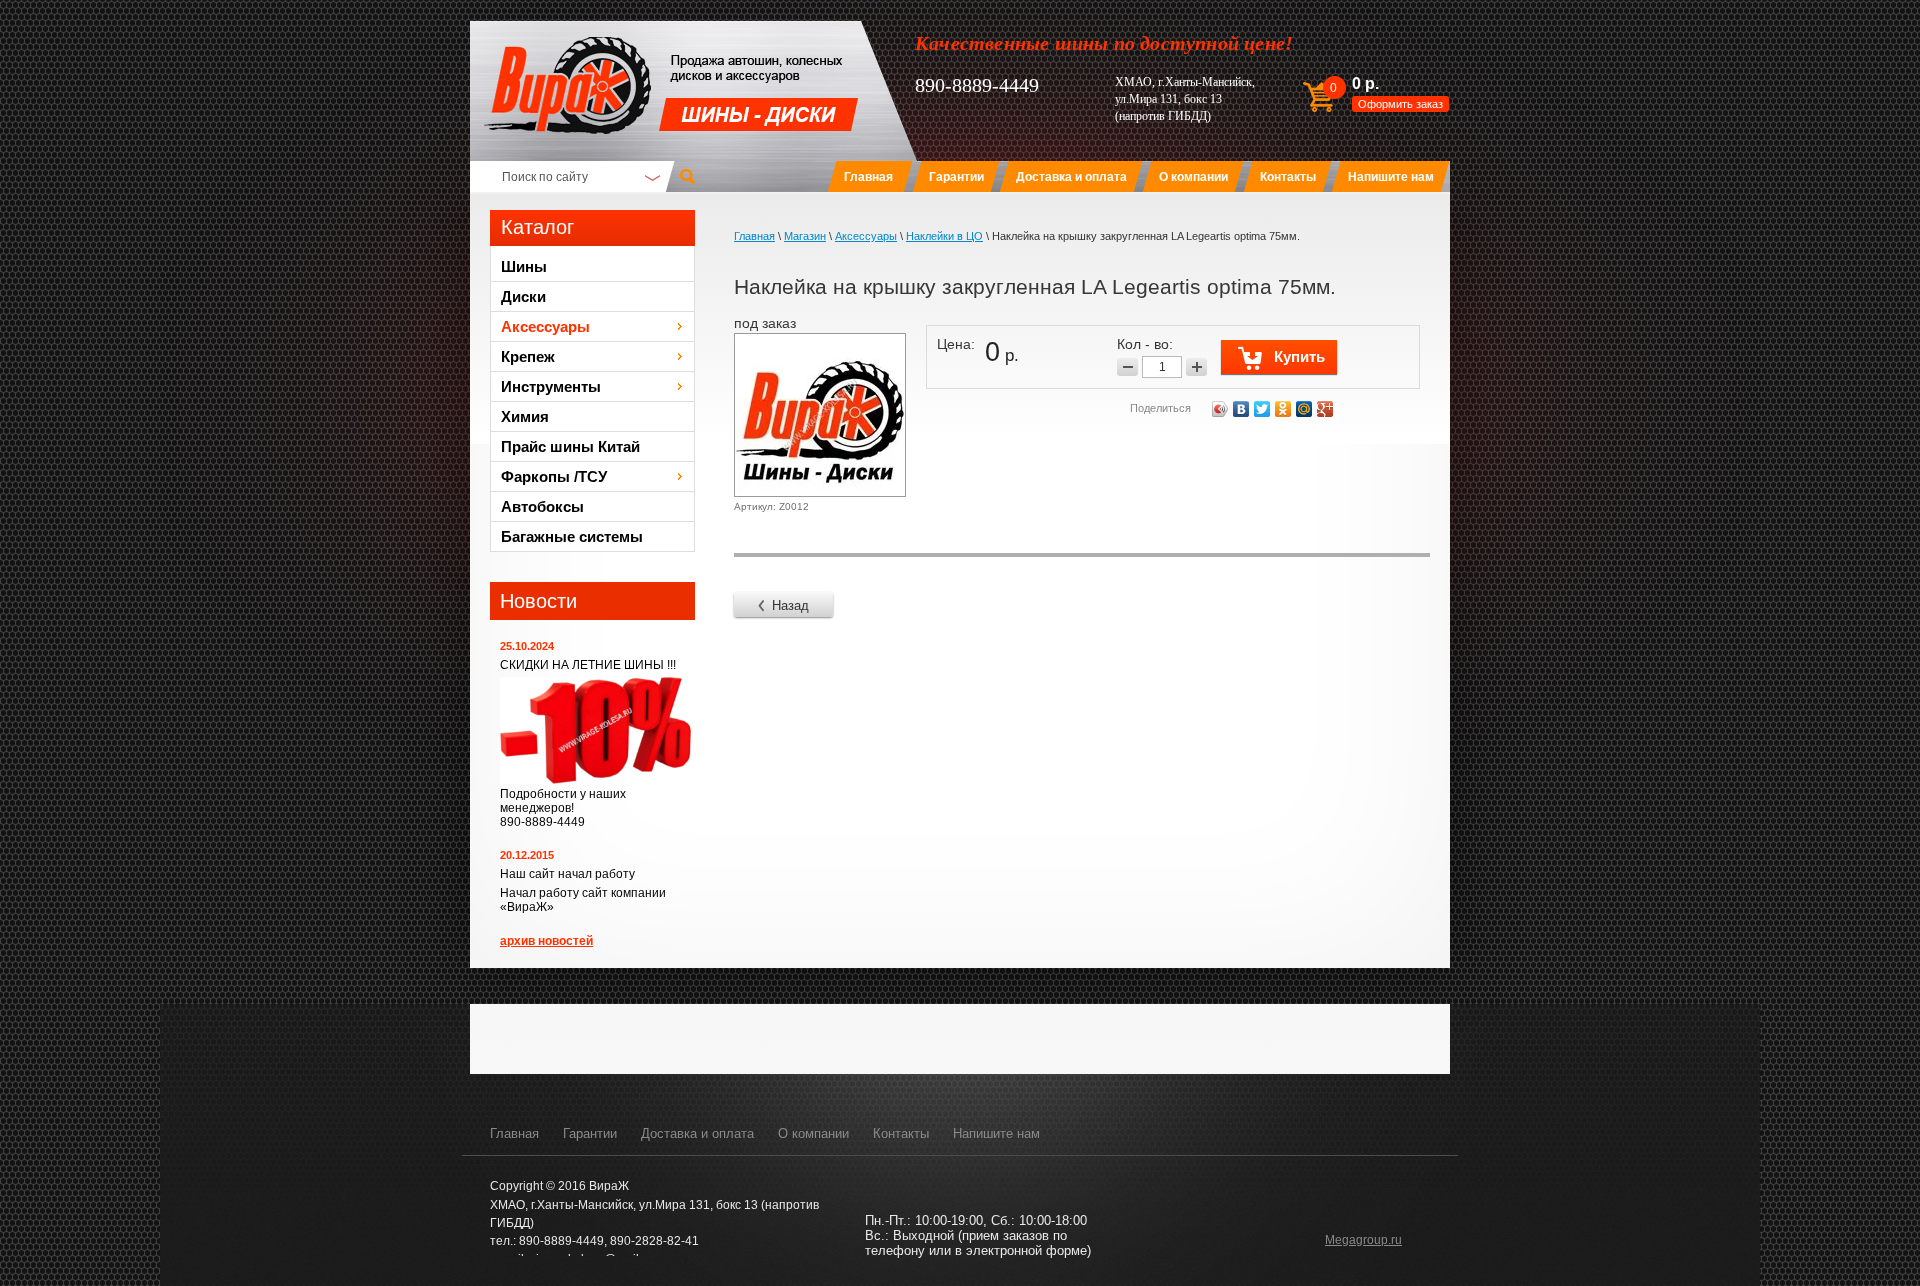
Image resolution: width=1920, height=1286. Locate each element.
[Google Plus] (1325, 409)
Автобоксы (542, 506)
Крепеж (528, 356)
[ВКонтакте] (1241, 409)
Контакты (901, 1133)
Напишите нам (996, 1133)
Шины (524, 266)
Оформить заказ (1400, 104)
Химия (525, 416)
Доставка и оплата (697, 1133)
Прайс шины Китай (570, 446)
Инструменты (551, 386)
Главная (514, 1133)
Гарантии (590, 1133)
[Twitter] (1262, 409)
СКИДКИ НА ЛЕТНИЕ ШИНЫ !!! (588, 665)
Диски (523, 296)
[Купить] (1279, 357)
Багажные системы (572, 536)
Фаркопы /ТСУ (554, 476)
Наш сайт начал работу (567, 874)
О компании (813, 1133)
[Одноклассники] (1283, 409)
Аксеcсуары (545, 326)
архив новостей (546, 941)
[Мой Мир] (1304, 409)
